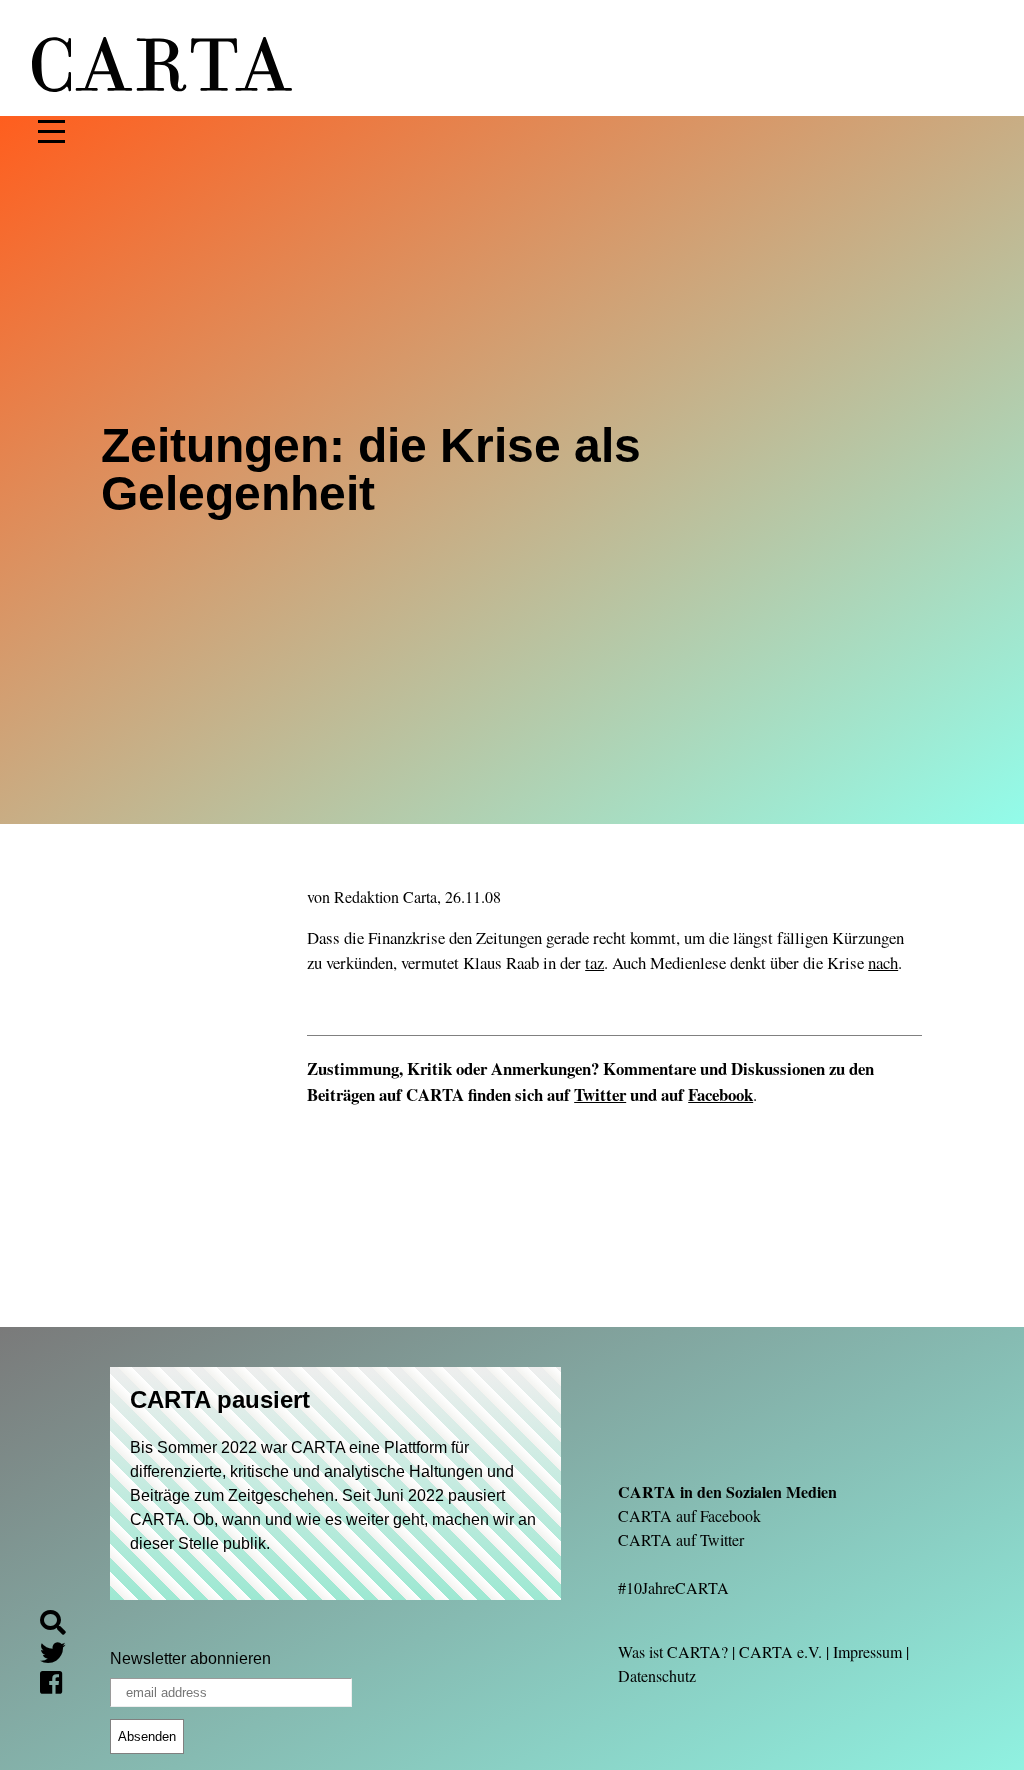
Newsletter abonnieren (190, 1658)
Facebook (720, 1094)
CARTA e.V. (780, 1651)
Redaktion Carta (385, 896)
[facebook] (59, 1685)
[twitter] (61, 1655)
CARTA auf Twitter (681, 1539)
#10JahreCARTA (673, 1587)
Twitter (600, 1094)
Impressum (867, 1651)
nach (883, 962)
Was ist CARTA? (673, 1651)
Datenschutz (657, 1675)
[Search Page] (61, 1625)
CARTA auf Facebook (689, 1515)
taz (594, 962)
